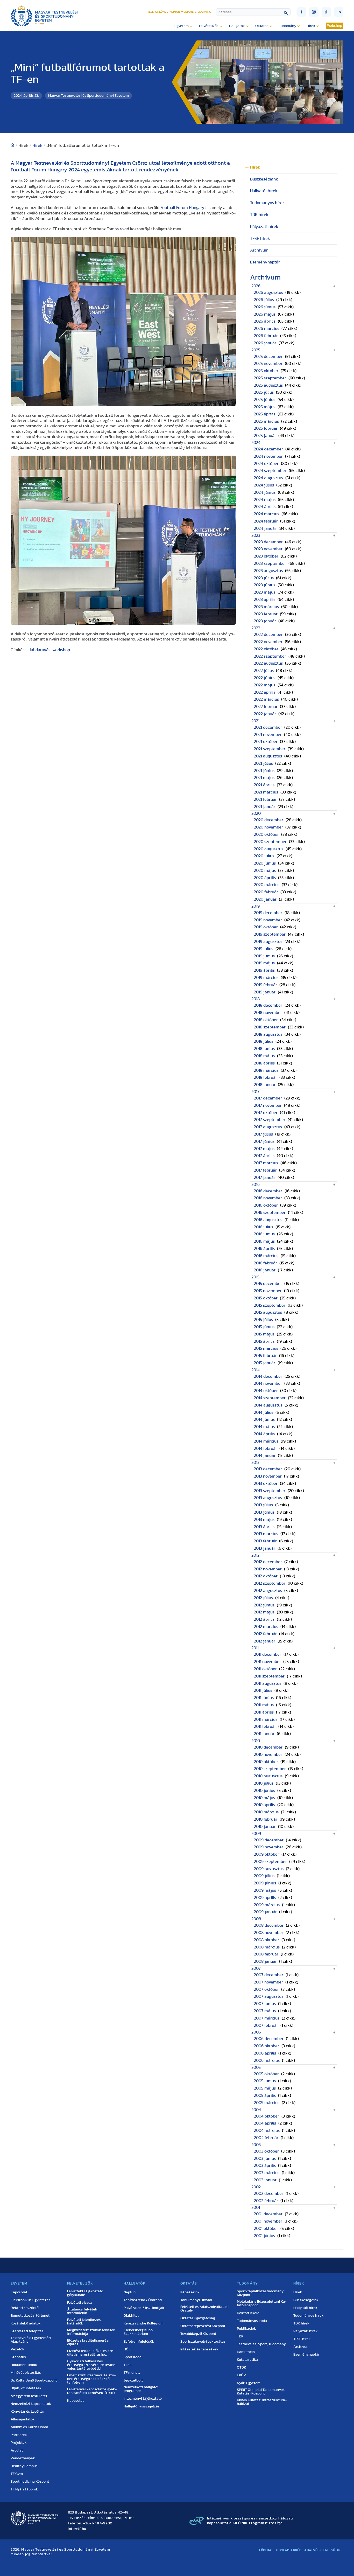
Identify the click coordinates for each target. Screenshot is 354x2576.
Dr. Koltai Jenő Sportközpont (34, 2380)
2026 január (265, 343)
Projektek (19, 2443)
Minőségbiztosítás (26, 2373)
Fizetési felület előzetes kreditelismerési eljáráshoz (91, 2353)
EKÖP (241, 2375)
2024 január (265, 528)
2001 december (268, 2214)
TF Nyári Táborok (24, 2489)
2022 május (265, 685)
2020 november (268, 827)
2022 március (266, 699)
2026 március (267, 329)
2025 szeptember (270, 378)
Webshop (335, 26)
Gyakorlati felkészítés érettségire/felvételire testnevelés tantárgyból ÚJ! (92, 2365)
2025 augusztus (268, 385)
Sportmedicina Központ (30, 2482)
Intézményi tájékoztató (143, 2399)
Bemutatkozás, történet (30, 2316)
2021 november (268, 735)
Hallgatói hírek (264, 191)
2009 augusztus (269, 1869)
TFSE (128, 2365)
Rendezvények (23, 2458)
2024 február (266, 521)
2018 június (264, 1049)
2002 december (269, 2194)
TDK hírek (259, 215)
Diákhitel (131, 2316)
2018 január (265, 1085)
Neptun (175, 12)
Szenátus (18, 2357)
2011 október (265, 1669)
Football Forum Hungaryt (183, 208)
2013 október (266, 1484)
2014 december (268, 1376)
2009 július (264, 1876)
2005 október (266, 2074)
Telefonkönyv (158, 12)
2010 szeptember (270, 1769)
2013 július (263, 1505)
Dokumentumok (24, 2365)
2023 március (266, 607)
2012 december (268, 1562)
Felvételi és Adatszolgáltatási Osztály (204, 2309)
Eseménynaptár (265, 262)
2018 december (268, 1005)
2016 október (266, 1205)
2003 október (266, 2151)
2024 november (268, 456)
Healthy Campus (24, 2466)
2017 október (266, 1113)
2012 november (268, 1569)
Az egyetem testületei (29, 2396)
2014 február (265, 1449)
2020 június (265, 863)
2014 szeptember (270, 1398)
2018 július (264, 1041)
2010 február (266, 1819)
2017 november (268, 1105)
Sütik (336, 2550)
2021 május (264, 778)
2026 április (265, 321)
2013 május (264, 1520)
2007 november (268, 1982)
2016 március (266, 1256)
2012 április (264, 1619)
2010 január (265, 1827)
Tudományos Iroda (252, 2321)
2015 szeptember (270, 1305)
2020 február (266, 892)
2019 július (264, 949)
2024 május (265, 500)
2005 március (267, 2103)
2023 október (266, 556)
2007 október (266, 1989)
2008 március (267, 1947)
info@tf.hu (77, 2529)
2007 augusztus (269, 1996)
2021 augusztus (268, 756)
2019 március (266, 978)
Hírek (37, 145)
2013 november (268, 1476)
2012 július (263, 1598)
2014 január (265, 1456)
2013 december (268, 1469)
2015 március (266, 1348)
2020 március (267, 885)
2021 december (268, 727)
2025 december (268, 357)
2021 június (264, 771)
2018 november (268, 1013)
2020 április (265, 878)
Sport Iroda (133, 2357)
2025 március (266, 421)
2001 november (268, 2221)
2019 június (264, 956)
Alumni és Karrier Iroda (29, 2427)
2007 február (266, 2025)
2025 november (268, 364)
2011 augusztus (268, 1683)
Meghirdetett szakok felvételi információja (91, 2332)
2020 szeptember (270, 842)
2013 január (265, 1548)
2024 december (268, 449)
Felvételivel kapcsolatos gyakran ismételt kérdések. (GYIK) (92, 2391)
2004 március (267, 2131)
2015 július (263, 1320)
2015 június (264, 1327)
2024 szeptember (270, 471)
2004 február (266, 2138)
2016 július (264, 1227)
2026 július (264, 300)
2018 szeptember (270, 1027)
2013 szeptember (270, 1491)
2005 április (265, 2095)
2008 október (267, 1940)
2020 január (265, 899)
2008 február (266, 1954)
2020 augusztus (269, 849)
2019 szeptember (270, 934)
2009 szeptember (270, 1862)
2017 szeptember (270, 1120)
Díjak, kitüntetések (26, 2388)
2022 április (265, 692)
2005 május (265, 2088)
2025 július (264, 392)
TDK (240, 2336)
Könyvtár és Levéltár (27, 2412)
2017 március (266, 1163)
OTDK (242, 2368)
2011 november (267, 1662)
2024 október (266, 464)
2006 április (265, 2053)
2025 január (265, 436)
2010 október (266, 1762)
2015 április (264, 1341)
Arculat (17, 2450)
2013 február (265, 1541)
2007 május (265, 2011)
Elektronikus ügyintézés (31, 2300)
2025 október (266, 371)
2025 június (265, 400)
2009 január (265, 1912)
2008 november (269, 1933)
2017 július (263, 1134)
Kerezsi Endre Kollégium (144, 2323)
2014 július (264, 1412)
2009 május (265, 1890)
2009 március (267, 1905)
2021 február (265, 799)
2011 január (264, 1734)
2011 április (264, 1712)
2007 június (265, 2004)
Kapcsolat (19, 2292)
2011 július (263, 1690)
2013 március (266, 1534)
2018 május (264, 1056)
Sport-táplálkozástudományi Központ (261, 2293)
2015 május (264, 1334)
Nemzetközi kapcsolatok (31, 2404)
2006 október (267, 2046)
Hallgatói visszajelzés (142, 2406)
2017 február (265, 1170)
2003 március (267, 2173)
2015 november (268, 1291)
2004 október (267, 2116)
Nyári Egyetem (249, 2383)
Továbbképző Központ (198, 2334)
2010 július (264, 1783)
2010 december (268, 1747)
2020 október (266, 834)
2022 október (266, 649)
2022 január (265, 714)
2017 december (268, 1098)
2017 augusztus (268, 1127)
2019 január (265, 992)
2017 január (265, 1178)
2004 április (265, 2123)
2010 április (264, 1805)
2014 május (264, 1427)
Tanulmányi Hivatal (196, 2300)
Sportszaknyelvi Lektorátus (203, 2342)
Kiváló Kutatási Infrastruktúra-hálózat (262, 2402)
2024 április (265, 507)
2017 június (264, 1141)
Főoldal (266, 2550)
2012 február (265, 1634)
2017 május (264, 1149)
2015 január (265, 1363)
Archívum (259, 250)
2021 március (266, 792)
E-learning (203, 12)
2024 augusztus (268, 478)
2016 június (264, 1234)
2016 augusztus (268, 1220)
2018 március (266, 1070)
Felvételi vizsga (80, 2303)
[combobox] (253, 12)
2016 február (265, 1263)
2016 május (264, 1241)
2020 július (264, 856)
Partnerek (19, 2435)
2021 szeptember (270, 749)
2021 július (263, 763)
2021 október (266, 742)
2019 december (268, 913)
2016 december (268, 1191)
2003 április (265, 2166)
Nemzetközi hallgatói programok (141, 2389)
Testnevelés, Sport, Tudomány (261, 2344)
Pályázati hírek (264, 227)
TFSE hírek (260, 239)
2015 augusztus (268, 1312)
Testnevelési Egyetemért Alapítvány (31, 2340)
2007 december (269, 1975)
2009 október (267, 1854)
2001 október (266, 2229)
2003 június (265, 2159)
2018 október (266, 1020)
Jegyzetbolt (133, 2380)
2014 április (264, 1434)
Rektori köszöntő (25, 2308)
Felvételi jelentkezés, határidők (84, 2322)
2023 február (266, 614)
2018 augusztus (268, 1034)
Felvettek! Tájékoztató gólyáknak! (85, 2293)
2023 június (265, 585)
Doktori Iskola (248, 2313)
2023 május (265, 592)
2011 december (268, 1654)
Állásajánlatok (23, 2419)
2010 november (268, 1755)
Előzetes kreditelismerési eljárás (88, 2342)
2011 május (264, 1705)
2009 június (265, 1883)
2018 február (265, 1077)
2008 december (269, 1925)
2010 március (266, 1812)
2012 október (266, 1576)
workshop (61, 650)
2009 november (269, 1847)
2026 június (265, 307)
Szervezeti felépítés (27, 2331)
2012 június (264, 1605)
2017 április (264, 1156)
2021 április (264, 785)
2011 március (266, 1719)
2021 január (265, 807)
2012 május (264, 1612)
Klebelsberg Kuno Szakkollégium (138, 2332)
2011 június (264, 1698)
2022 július (264, 671)
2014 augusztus (268, 1405)
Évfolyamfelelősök (139, 2342)
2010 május (264, 1798)
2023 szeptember (270, 563)
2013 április (264, 1527)
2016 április (264, 1249)
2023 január (265, 621)
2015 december (268, 1284)
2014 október (266, 1391)
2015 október (266, 1298)
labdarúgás (40, 650)
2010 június (264, 1791)
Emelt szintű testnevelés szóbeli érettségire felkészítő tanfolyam (91, 2379)
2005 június (265, 2081)
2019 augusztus (268, 942)
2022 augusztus (268, 663)
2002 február (266, 2201)
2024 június (265, 492)
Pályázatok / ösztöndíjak (144, 2308)
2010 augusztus (268, 1776)
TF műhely (132, 2373)
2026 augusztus (268, 293)
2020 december (269, 820)
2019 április (264, 970)
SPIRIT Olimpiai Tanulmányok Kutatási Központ (261, 2392)
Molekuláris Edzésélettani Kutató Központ (262, 2303)
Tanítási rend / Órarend (143, 2300)
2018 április (264, 1063)
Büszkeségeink (264, 179)
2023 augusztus (268, 571)
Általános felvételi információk (82, 2311)
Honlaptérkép (289, 2550)
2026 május (265, 314)
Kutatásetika (247, 2360)
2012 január (265, 1641)
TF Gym (17, 2474)
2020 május (265, 871)
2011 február (265, 1726)
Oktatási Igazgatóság (198, 2318)
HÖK (127, 2349)
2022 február (266, 707)
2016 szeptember (270, 1213)
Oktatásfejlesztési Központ (203, 2326)
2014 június (264, 1419)
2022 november (268, 642)
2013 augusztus (268, 1498)
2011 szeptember (269, 1676)
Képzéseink (190, 2292)
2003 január (265, 2180)
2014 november (268, 1383)
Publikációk (246, 2329)
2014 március (266, 1441)
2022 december (268, 635)
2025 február (266, 428)
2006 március (267, 2060)
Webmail (187, 12)
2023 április (265, 600)
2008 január (265, 1961)
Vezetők (17, 2349)
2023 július (264, 578)
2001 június (264, 2236)
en (339, 12)
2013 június (264, 1512)
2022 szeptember (270, 656)
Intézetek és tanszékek (199, 2349)
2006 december (269, 2039)
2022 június (265, 678)
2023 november (268, 549)
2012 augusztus (268, 1591)
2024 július (264, 485)
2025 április (265, 414)
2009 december (269, 1840)
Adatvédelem (316, 2550)
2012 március (266, 1627)
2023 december (268, 542)
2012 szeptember (270, 1583)
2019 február (265, 985)
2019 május (264, 963)
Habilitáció (246, 2352)
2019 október (266, 927)
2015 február (265, 1356)
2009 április (265, 1898)
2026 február (266, 336)
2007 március (267, 2018)
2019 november (268, 920)
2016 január (265, 1270)
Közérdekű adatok (26, 2323)
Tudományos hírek (267, 203)
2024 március (267, 514)
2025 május (265, 407)
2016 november (268, 1198)
